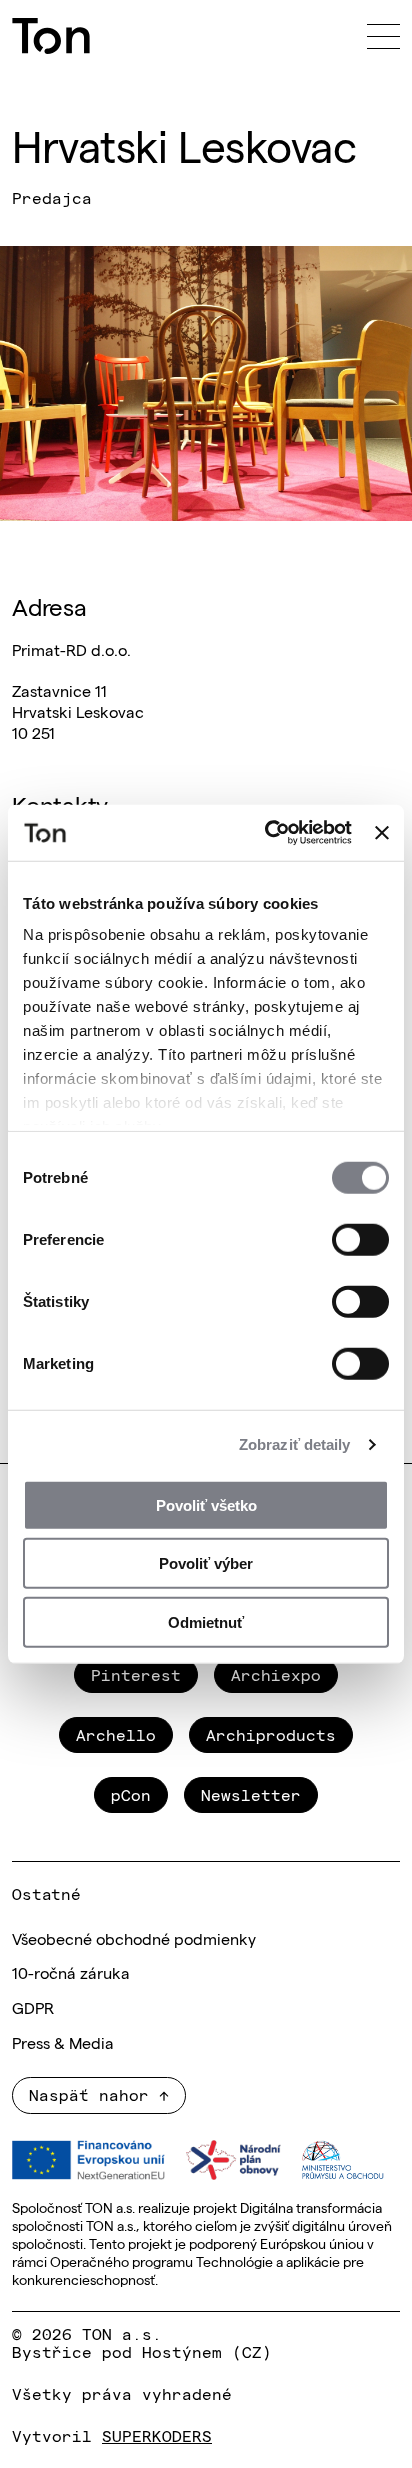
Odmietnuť (206, 1621)
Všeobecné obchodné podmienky (134, 1938)
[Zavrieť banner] (382, 833)
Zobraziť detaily (295, 1444)
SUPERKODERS (157, 2435)
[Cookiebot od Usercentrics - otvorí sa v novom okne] (267, 833)
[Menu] (383, 36)
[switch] (360, 1239)
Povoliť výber (206, 1563)
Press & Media (63, 2042)
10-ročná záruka (71, 1972)
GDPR (33, 2007)
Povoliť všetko (206, 1504)
